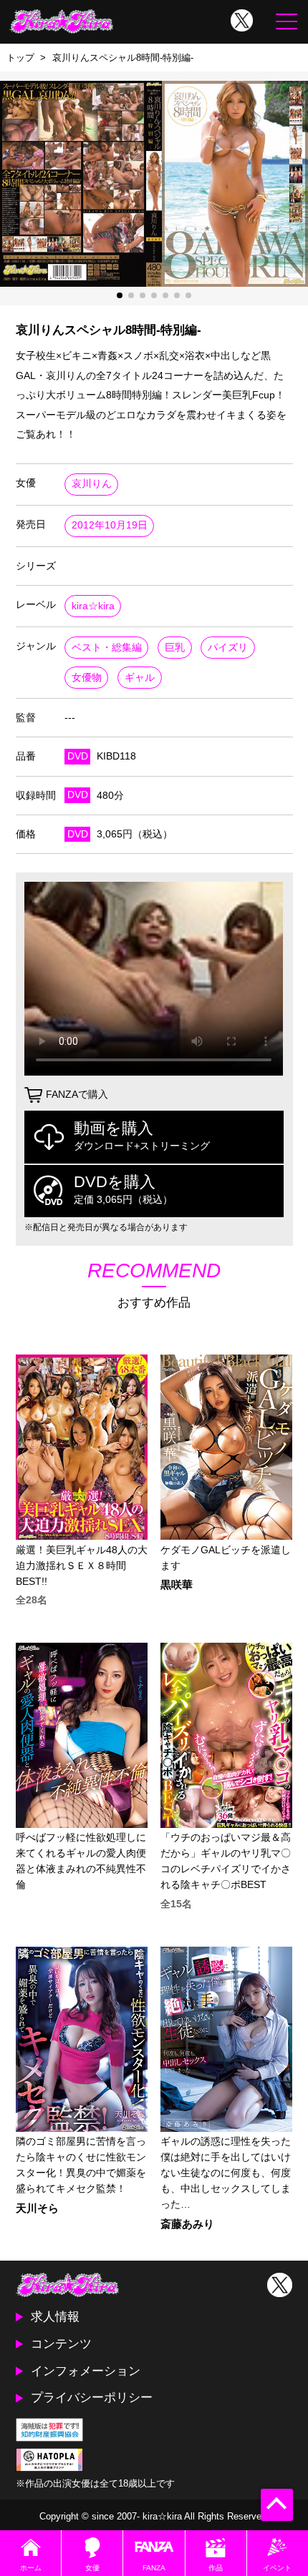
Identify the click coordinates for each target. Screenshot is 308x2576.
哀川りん (92, 484)
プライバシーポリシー (92, 2397)
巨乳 (175, 648)
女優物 (87, 678)
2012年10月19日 (110, 525)
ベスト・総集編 (107, 648)
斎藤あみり (187, 2224)
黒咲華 (177, 1585)
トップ (20, 58)
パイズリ (228, 648)
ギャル (140, 678)
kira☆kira (93, 606)
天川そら (37, 2209)
